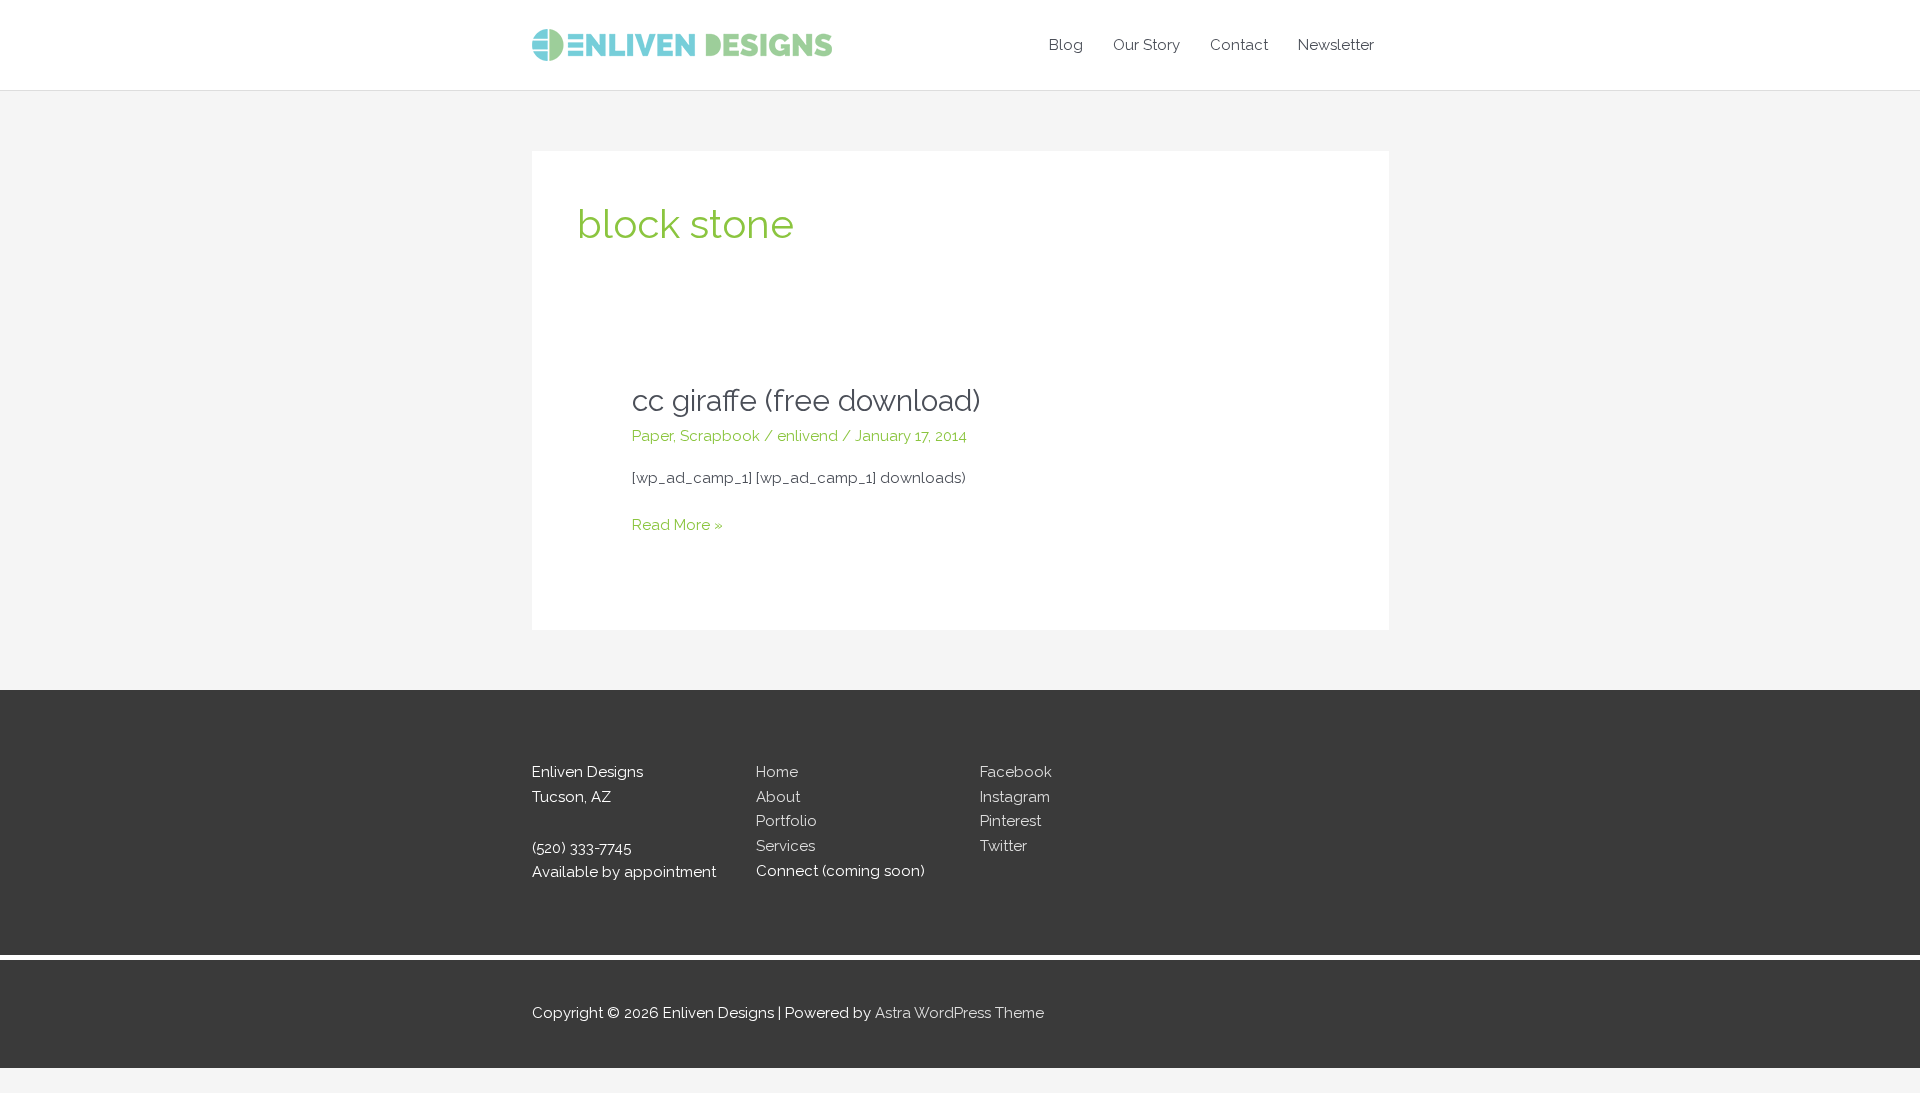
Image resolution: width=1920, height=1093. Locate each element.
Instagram (1015, 797)
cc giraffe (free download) (806, 400)
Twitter (1003, 846)
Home (777, 772)
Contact (1239, 45)
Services (785, 846)
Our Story (1146, 45)
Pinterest (1010, 821)
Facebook (1016, 772)
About (778, 797)
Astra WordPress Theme (959, 1013)
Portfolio (786, 821)
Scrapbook (720, 436)
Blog (1066, 45)
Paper (652, 436)
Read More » (677, 526)
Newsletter (1336, 45)
